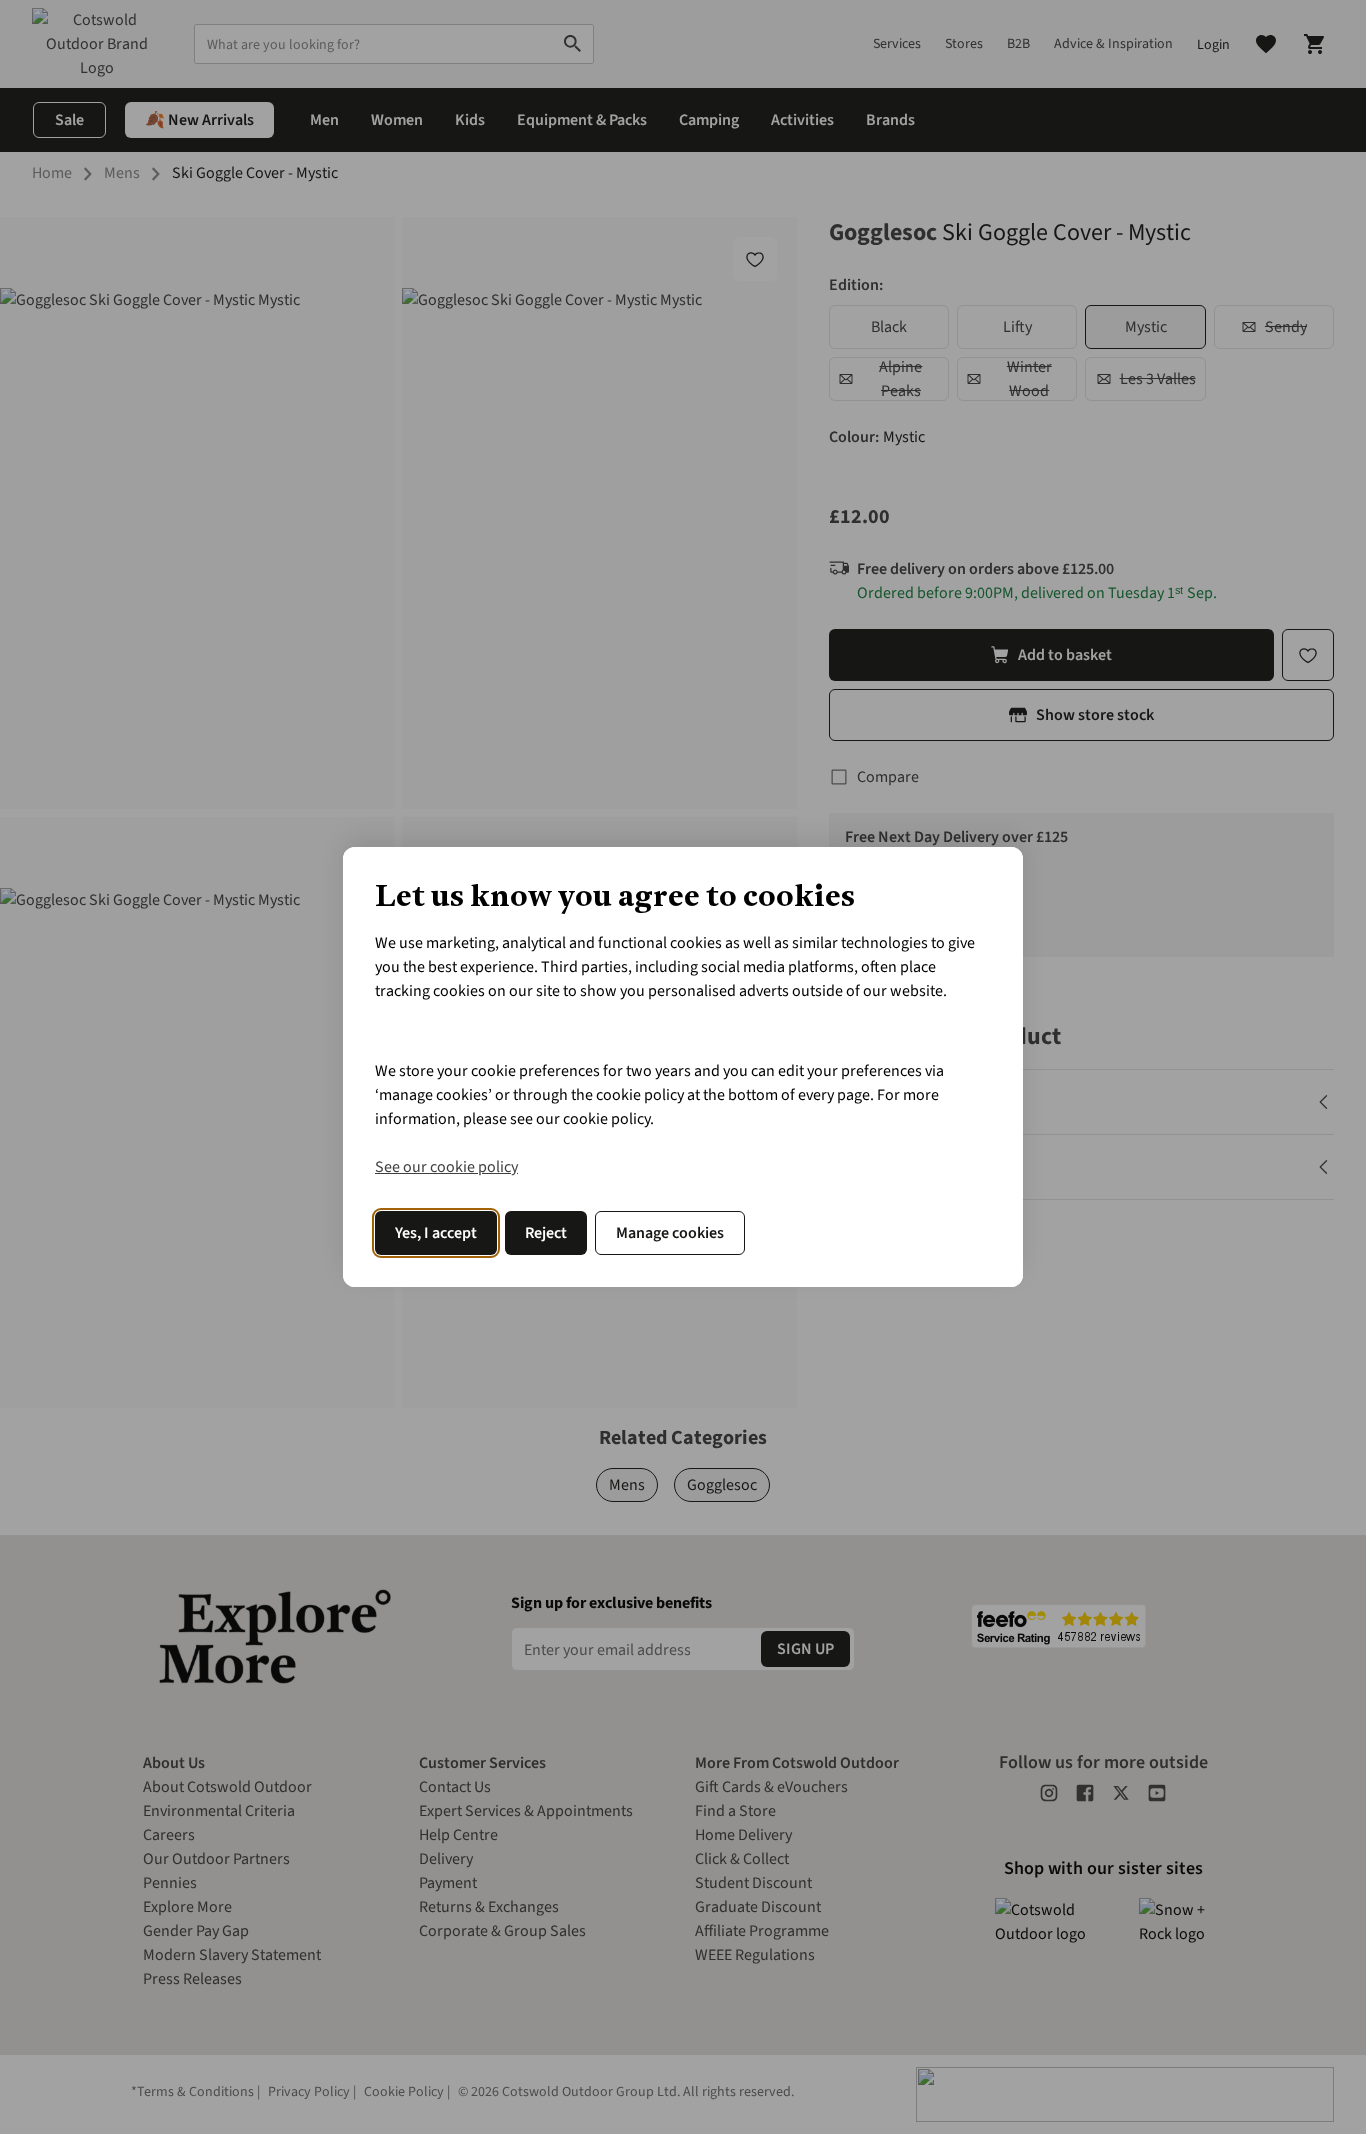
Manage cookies (670, 1233)
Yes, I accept (436, 1233)
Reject (546, 1233)
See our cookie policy (446, 1167)
